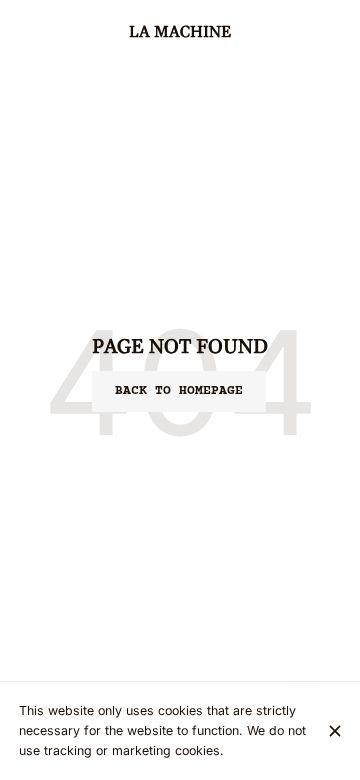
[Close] (334, 731)
